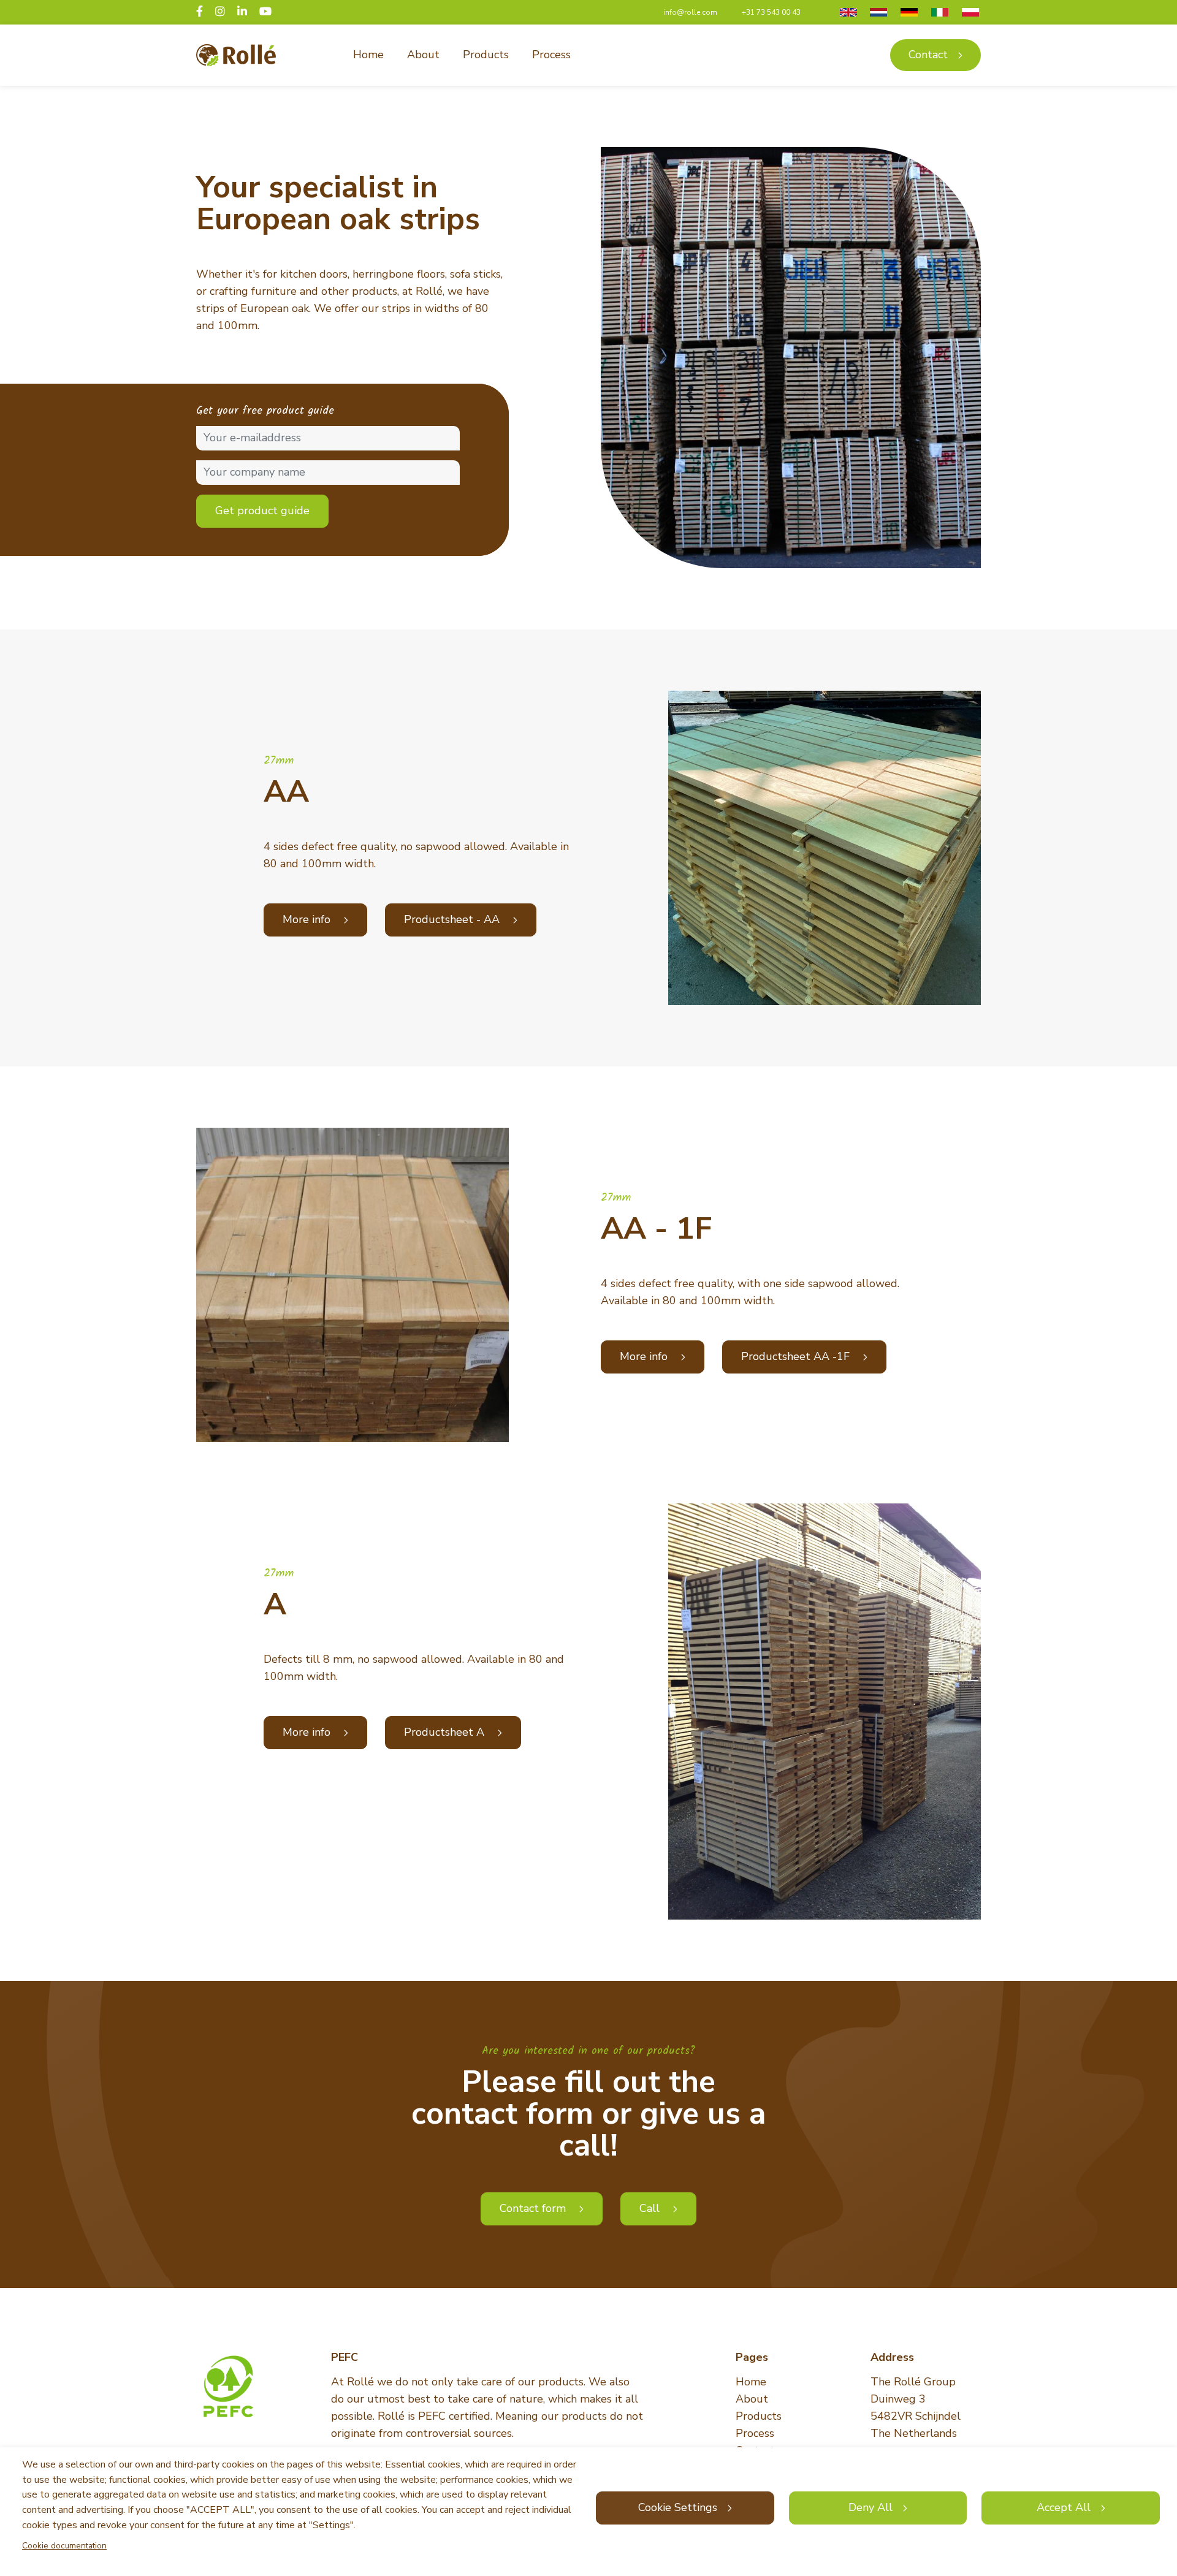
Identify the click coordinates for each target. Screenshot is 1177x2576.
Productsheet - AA (453, 919)
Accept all (1064, 2507)
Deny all (870, 2507)
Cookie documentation (64, 2546)
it (937, 12)
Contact (928, 55)
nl (878, 12)
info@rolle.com (690, 12)
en (847, 12)
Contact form (534, 2208)
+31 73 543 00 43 (771, 12)
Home (368, 55)
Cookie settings (678, 2507)
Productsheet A (446, 1732)
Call (651, 2208)
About (423, 55)
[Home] (236, 55)
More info (308, 919)
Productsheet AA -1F (797, 1356)
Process (551, 55)
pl (969, 12)
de (908, 12)
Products (486, 55)
